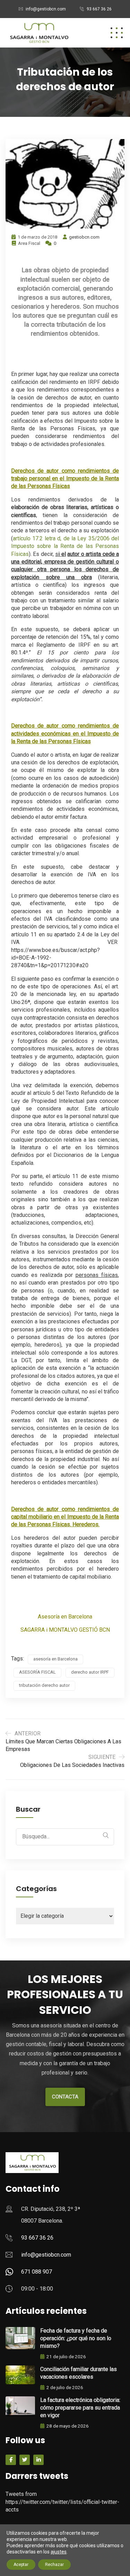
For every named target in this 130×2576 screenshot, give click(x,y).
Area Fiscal (29, 243)
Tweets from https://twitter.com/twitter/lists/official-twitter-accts (62, 2502)
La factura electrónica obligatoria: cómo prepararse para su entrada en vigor (80, 2408)
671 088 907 (37, 2272)
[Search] (106, 1835)
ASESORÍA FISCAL (37, 1672)
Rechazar (54, 2565)
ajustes (59, 2552)
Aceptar (21, 2565)
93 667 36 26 (99, 9)
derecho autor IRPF (90, 1672)
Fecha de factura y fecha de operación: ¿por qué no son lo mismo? (76, 2338)
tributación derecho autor (44, 1685)
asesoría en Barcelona (55, 1659)
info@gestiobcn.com (46, 9)
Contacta (65, 2097)
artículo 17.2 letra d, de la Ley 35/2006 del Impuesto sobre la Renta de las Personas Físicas (65, 546)
